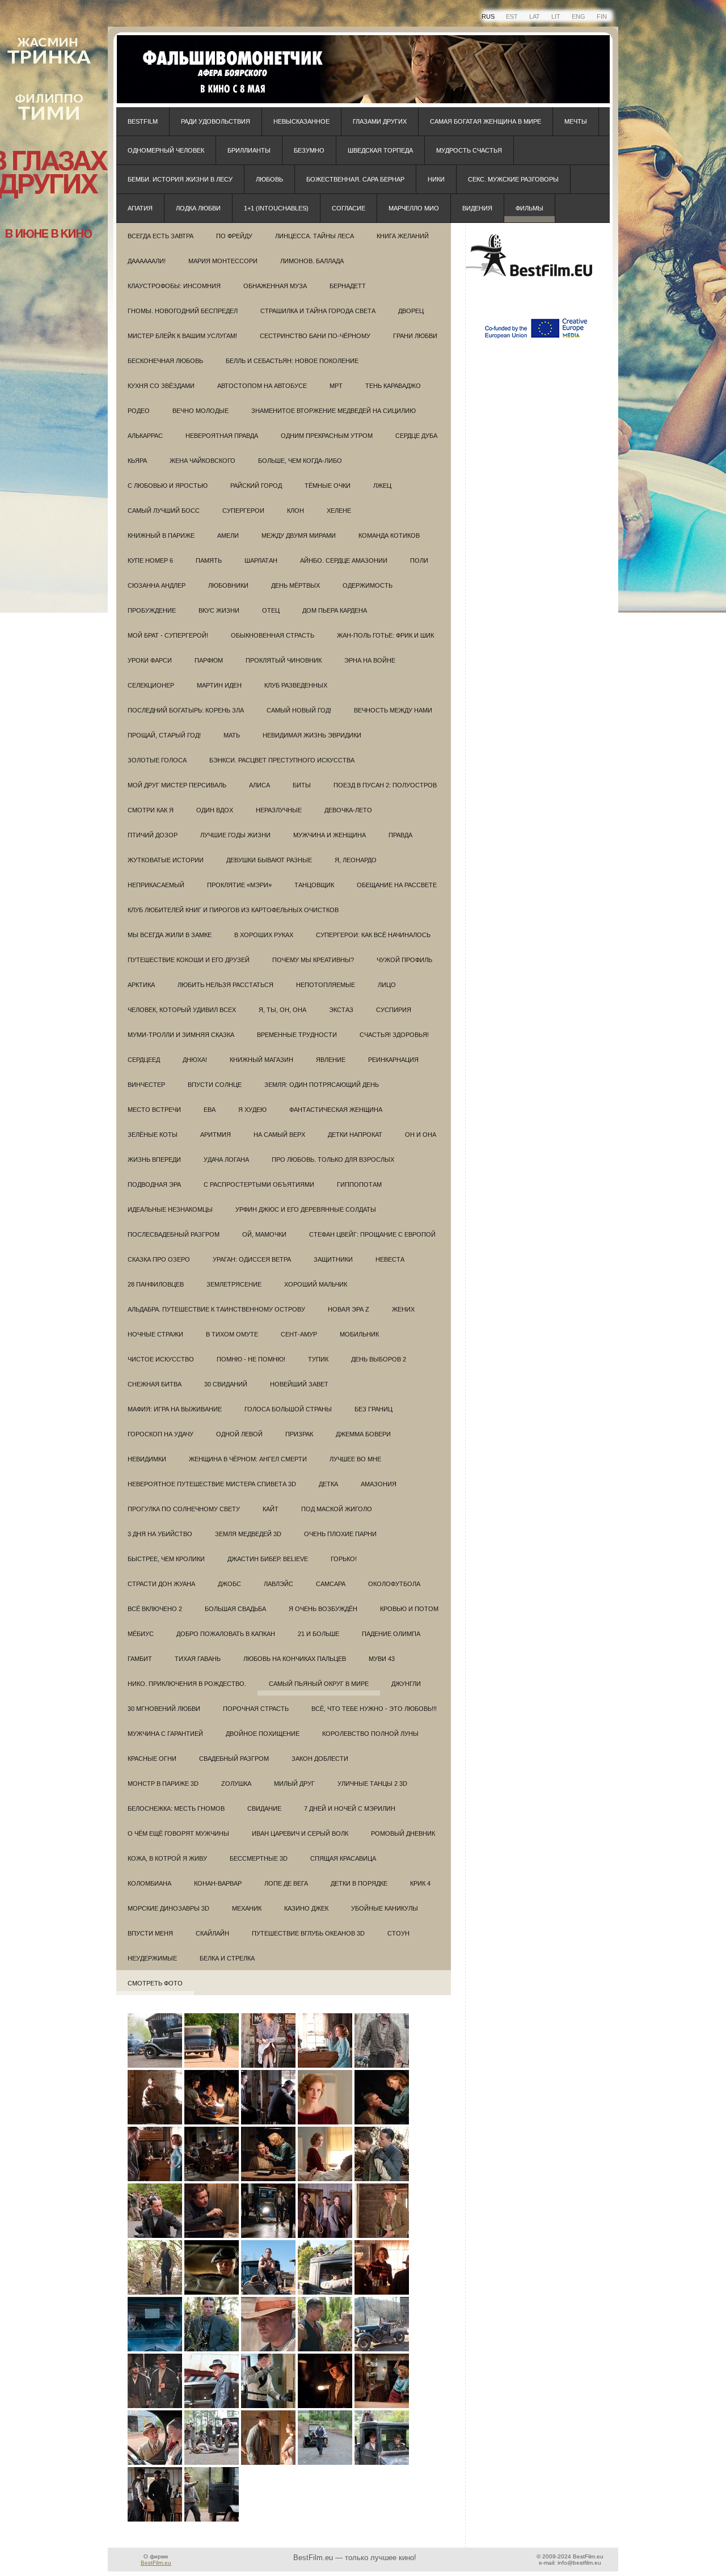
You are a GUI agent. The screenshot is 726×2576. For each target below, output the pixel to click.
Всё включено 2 (155, 1609)
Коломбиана (149, 1883)
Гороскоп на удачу (161, 1434)
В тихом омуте (232, 1334)
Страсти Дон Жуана (161, 1584)
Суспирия (394, 1010)
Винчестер (146, 1085)
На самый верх (279, 1135)
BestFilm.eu (156, 2563)
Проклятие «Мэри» (239, 885)
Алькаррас (145, 436)
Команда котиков (389, 536)
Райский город (256, 486)
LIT (556, 16)
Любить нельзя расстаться (225, 985)
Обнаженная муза (275, 286)
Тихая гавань (198, 1659)
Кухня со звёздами (161, 386)
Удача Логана (226, 1160)
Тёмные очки (328, 486)
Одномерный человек (166, 150)
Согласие (349, 208)
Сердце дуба (416, 436)
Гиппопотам (359, 1184)
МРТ (336, 386)
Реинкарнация (393, 1060)
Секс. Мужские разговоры (513, 179)
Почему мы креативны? (313, 960)
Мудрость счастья (469, 150)
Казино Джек (306, 1908)
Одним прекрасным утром (327, 436)
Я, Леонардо (356, 860)
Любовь (269, 179)
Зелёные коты (153, 1135)
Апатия (140, 208)
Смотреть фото (155, 1983)
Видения (477, 208)
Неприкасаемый (156, 885)
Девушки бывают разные (269, 860)
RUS (488, 16)
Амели (228, 536)
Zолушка (236, 1784)
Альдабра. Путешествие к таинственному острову (216, 1309)
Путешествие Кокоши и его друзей (189, 960)
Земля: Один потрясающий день (322, 1085)
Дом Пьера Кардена (335, 610)
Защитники (333, 1259)
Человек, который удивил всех (182, 1010)
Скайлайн (212, 1933)
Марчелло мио (414, 208)
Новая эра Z (349, 1309)
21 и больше (318, 1634)
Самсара (331, 1584)
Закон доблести (320, 1759)
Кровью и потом (409, 1609)
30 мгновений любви (164, 1709)
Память (209, 560)
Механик (247, 1908)
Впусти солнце (215, 1085)
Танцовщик (314, 885)
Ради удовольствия (216, 121)
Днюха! (195, 1060)
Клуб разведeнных (296, 685)
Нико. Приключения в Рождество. (187, 1684)
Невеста (390, 1259)
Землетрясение (234, 1284)
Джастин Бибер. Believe (268, 1559)
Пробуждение (152, 610)
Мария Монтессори (223, 261)
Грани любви (415, 336)
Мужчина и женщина (330, 835)
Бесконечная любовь (165, 361)
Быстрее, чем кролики (166, 1559)
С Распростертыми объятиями (259, 1184)
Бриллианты (249, 150)
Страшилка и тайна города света (318, 311)
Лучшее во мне (355, 1459)
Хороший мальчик (316, 1284)
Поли (419, 560)
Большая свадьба (235, 1609)
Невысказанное (301, 121)
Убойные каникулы (385, 1908)
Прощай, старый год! (164, 735)
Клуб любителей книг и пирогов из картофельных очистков (233, 910)
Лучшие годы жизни (235, 835)
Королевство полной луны (370, 1734)
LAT (535, 16)
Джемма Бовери (363, 1434)
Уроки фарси (150, 660)
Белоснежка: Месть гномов (176, 1808)
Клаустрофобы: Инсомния (174, 286)
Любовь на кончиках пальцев (295, 1659)
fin (602, 16)
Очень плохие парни (340, 1534)
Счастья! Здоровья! (394, 1035)
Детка (328, 1484)
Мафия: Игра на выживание (175, 1409)
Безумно (309, 150)
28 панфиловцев (156, 1284)
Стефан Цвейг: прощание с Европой (372, 1234)
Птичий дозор (153, 835)
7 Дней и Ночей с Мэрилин (350, 1808)
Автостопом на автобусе (262, 386)
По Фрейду (234, 236)
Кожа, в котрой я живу (167, 1858)
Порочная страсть (256, 1709)
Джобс (229, 1584)
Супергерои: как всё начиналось (373, 935)
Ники (436, 179)
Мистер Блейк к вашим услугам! (182, 336)
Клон (296, 511)
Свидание (264, 1808)
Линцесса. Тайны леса (315, 236)
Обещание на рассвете (397, 885)
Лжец (382, 486)
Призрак (299, 1434)
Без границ (373, 1409)
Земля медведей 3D (248, 1534)
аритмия (216, 1135)
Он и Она (421, 1135)
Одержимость (368, 585)
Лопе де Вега (286, 1883)
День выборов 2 (379, 1359)
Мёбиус (141, 1634)
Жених (403, 1309)
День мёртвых (296, 585)
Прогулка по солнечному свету (184, 1509)
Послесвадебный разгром (174, 1234)
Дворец (411, 311)
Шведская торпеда (380, 150)
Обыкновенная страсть (273, 635)
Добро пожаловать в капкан (226, 1634)
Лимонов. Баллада (312, 261)
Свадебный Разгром (234, 1759)
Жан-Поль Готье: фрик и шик (385, 635)
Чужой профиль (404, 960)
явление (331, 1060)
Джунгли (406, 1684)
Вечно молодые (201, 411)
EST (512, 16)
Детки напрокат (355, 1135)
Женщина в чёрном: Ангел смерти (248, 1459)
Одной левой (239, 1434)
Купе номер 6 (150, 560)
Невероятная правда (222, 436)
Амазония (379, 1484)
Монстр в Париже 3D (163, 1784)
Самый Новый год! (299, 710)
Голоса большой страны (288, 1409)
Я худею (252, 1110)
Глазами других (380, 121)
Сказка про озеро (159, 1259)
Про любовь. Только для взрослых (333, 1160)
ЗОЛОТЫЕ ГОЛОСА (157, 760)
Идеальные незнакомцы (170, 1209)
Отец (271, 610)
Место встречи (154, 1110)
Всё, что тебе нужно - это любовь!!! (374, 1709)
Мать (232, 735)
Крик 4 (420, 1883)
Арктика (141, 985)
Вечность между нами (393, 710)
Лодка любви (198, 208)
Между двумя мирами (299, 536)
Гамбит (140, 1659)
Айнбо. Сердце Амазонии (344, 560)
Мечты (576, 121)
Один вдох (215, 810)
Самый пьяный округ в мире (319, 1684)
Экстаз (341, 1010)
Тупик (318, 1359)
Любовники (228, 585)
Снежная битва (155, 1384)
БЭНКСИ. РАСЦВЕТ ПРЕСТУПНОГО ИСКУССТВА (282, 760)
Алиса (259, 785)
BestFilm (143, 121)
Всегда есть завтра (161, 236)
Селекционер (151, 685)
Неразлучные (279, 810)
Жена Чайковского (202, 461)
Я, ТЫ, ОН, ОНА (282, 1010)
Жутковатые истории (166, 860)
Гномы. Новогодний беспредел (183, 311)
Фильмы (529, 208)
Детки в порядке (359, 1883)
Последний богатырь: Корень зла (186, 710)
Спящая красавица (343, 1858)
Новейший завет (299, 1384)
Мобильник (359, 1334)
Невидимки (147, 1459)
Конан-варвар (218, 1883)
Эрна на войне (370, 660)
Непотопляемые (326, 985)
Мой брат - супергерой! (168, 635)
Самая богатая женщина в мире (486, 121)
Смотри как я (151, 810)
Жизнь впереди (154, 1160)
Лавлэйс (278, 1584)
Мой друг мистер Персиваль (177, 785)
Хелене (339, 511)
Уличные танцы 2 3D (372, 1784)
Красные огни (152, 1759)
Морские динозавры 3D (168, 1908)
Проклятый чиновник (284, 660)
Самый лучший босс (164, 511)
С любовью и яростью (168, 486)
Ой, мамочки (264, 1234)
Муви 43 (382, 1659)
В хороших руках (264, 935)
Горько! (344, 1559)
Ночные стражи (155, 1334)
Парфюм (209, 660)
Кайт (271, 1509)
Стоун (398, 1933)
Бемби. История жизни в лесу (180, 179)
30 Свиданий (226, 1384)
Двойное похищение (263, 1734)
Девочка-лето (348, 810)
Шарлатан (261, 560)
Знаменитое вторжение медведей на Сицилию (334, 411)
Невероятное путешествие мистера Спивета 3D (212, 1484)
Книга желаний (403, 236)
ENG (579, 16)
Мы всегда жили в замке (170, 935)
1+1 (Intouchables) (276, 208)
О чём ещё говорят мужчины (178, 1833)
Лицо (387, 985)
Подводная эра (154, 1184)
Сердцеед (144, 1060)
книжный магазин (261, 1060)
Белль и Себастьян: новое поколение (292, 361)
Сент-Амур (299, 1334)
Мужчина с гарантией (165, 1734)
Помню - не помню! (251, 1359)
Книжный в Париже (161, 536)
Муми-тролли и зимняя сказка (181, 1035)
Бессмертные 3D (259, 1858)
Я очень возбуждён (323, 1609)
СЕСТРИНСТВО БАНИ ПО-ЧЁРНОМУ (315, 336)
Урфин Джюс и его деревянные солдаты (306, 1209)
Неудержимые (152, 1958)
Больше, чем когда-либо (300, 461)
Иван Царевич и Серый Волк (300, 1833)
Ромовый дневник (403, 1833)
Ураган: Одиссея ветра (252, 1259)
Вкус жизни (219, 610)
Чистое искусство (161, 1359)
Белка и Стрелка (227, 1958)
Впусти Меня (150, 1933)
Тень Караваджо (393, 386)
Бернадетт (348, 286)
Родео (139, 411)
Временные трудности (297, 1035)
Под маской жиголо (337, 1509)
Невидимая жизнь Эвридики (312, 735)
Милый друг (294, 1784)
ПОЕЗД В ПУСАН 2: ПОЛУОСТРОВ (385, 785)
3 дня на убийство (160, 1534)
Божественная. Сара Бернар (355, 179)
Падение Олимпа (391, 1634)
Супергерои (243, 511)
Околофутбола (394, 1584)
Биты (302, 785)
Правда (400, 835)
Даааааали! (147, 261)
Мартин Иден (219, 685)
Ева (210, 1110)
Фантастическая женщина (336, 1110)
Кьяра (137, 461)
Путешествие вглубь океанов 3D (308, 1933)
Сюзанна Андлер (157, 585)
